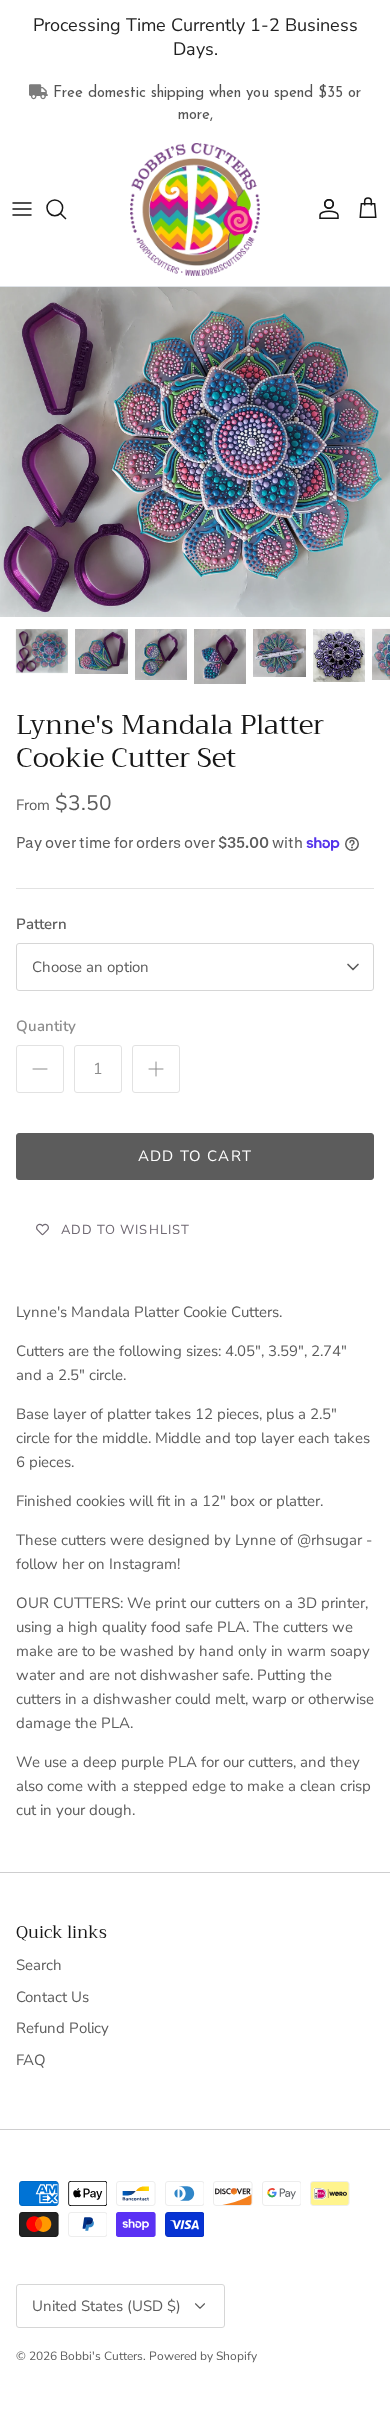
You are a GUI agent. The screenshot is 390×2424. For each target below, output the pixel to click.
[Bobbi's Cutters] (195, 210)
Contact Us (52, 1997)
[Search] (66, 209)
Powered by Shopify (203, 2356)
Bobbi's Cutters (101, 2356)
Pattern (41, 924)
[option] (195, 452)
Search (39, 1965)
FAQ (31, 2060)
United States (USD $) (106, 2306)
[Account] (324, 209)
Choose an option (90, 967)
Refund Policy (62, 2028)
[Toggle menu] (22, 209)
